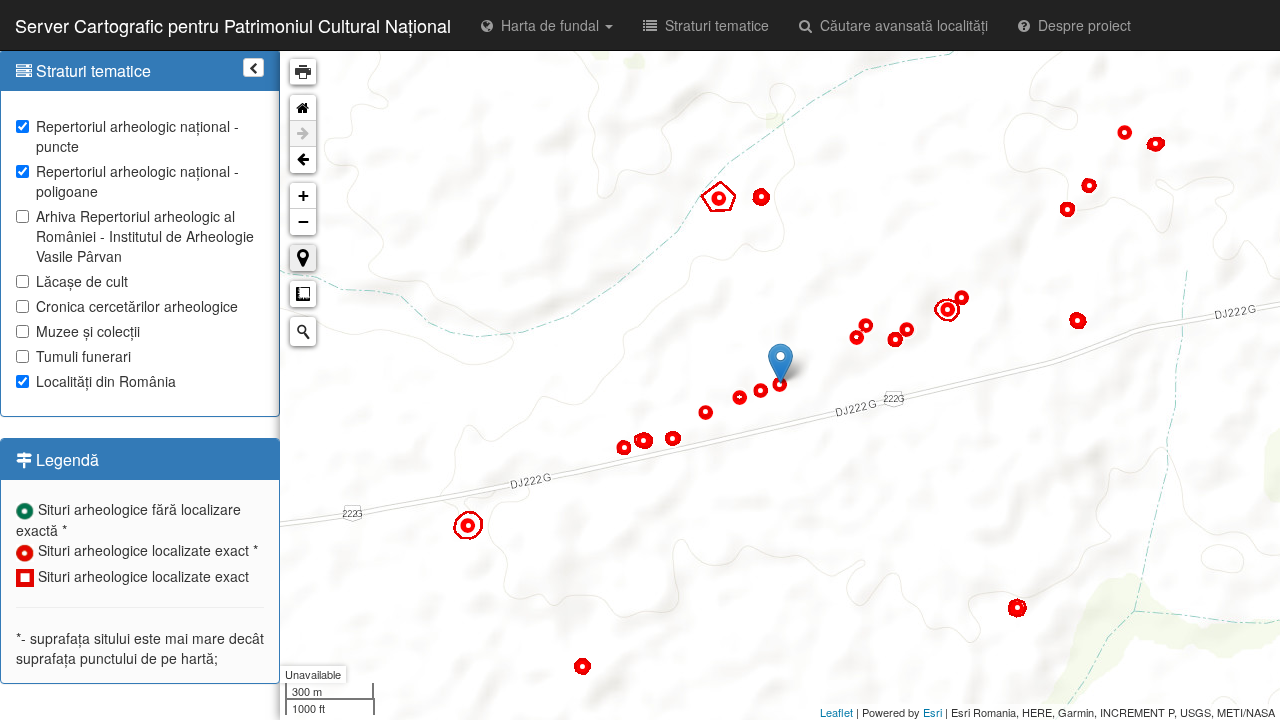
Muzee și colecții (88, 331)
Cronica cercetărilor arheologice (137, 306)
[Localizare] (303, 258)
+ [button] (303, 195)
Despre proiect (1080, 25)
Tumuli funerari (83, 356)
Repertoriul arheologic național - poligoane (137, 181)
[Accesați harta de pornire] (303, 108)
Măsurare (303, 294)
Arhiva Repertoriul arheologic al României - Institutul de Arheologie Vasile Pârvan (145, 236)
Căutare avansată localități (900, 25)
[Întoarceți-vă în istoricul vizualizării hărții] (303, 160)
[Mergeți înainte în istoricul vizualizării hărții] (303, 134)
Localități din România (106, 381)
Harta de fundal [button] (548, 25)
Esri (932, 712)
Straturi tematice (713, 25)
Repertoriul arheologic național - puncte (137, 136)
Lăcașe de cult (82, 281)
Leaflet (836, 712)
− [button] (303, 221)
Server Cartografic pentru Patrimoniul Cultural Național (233, 25)
